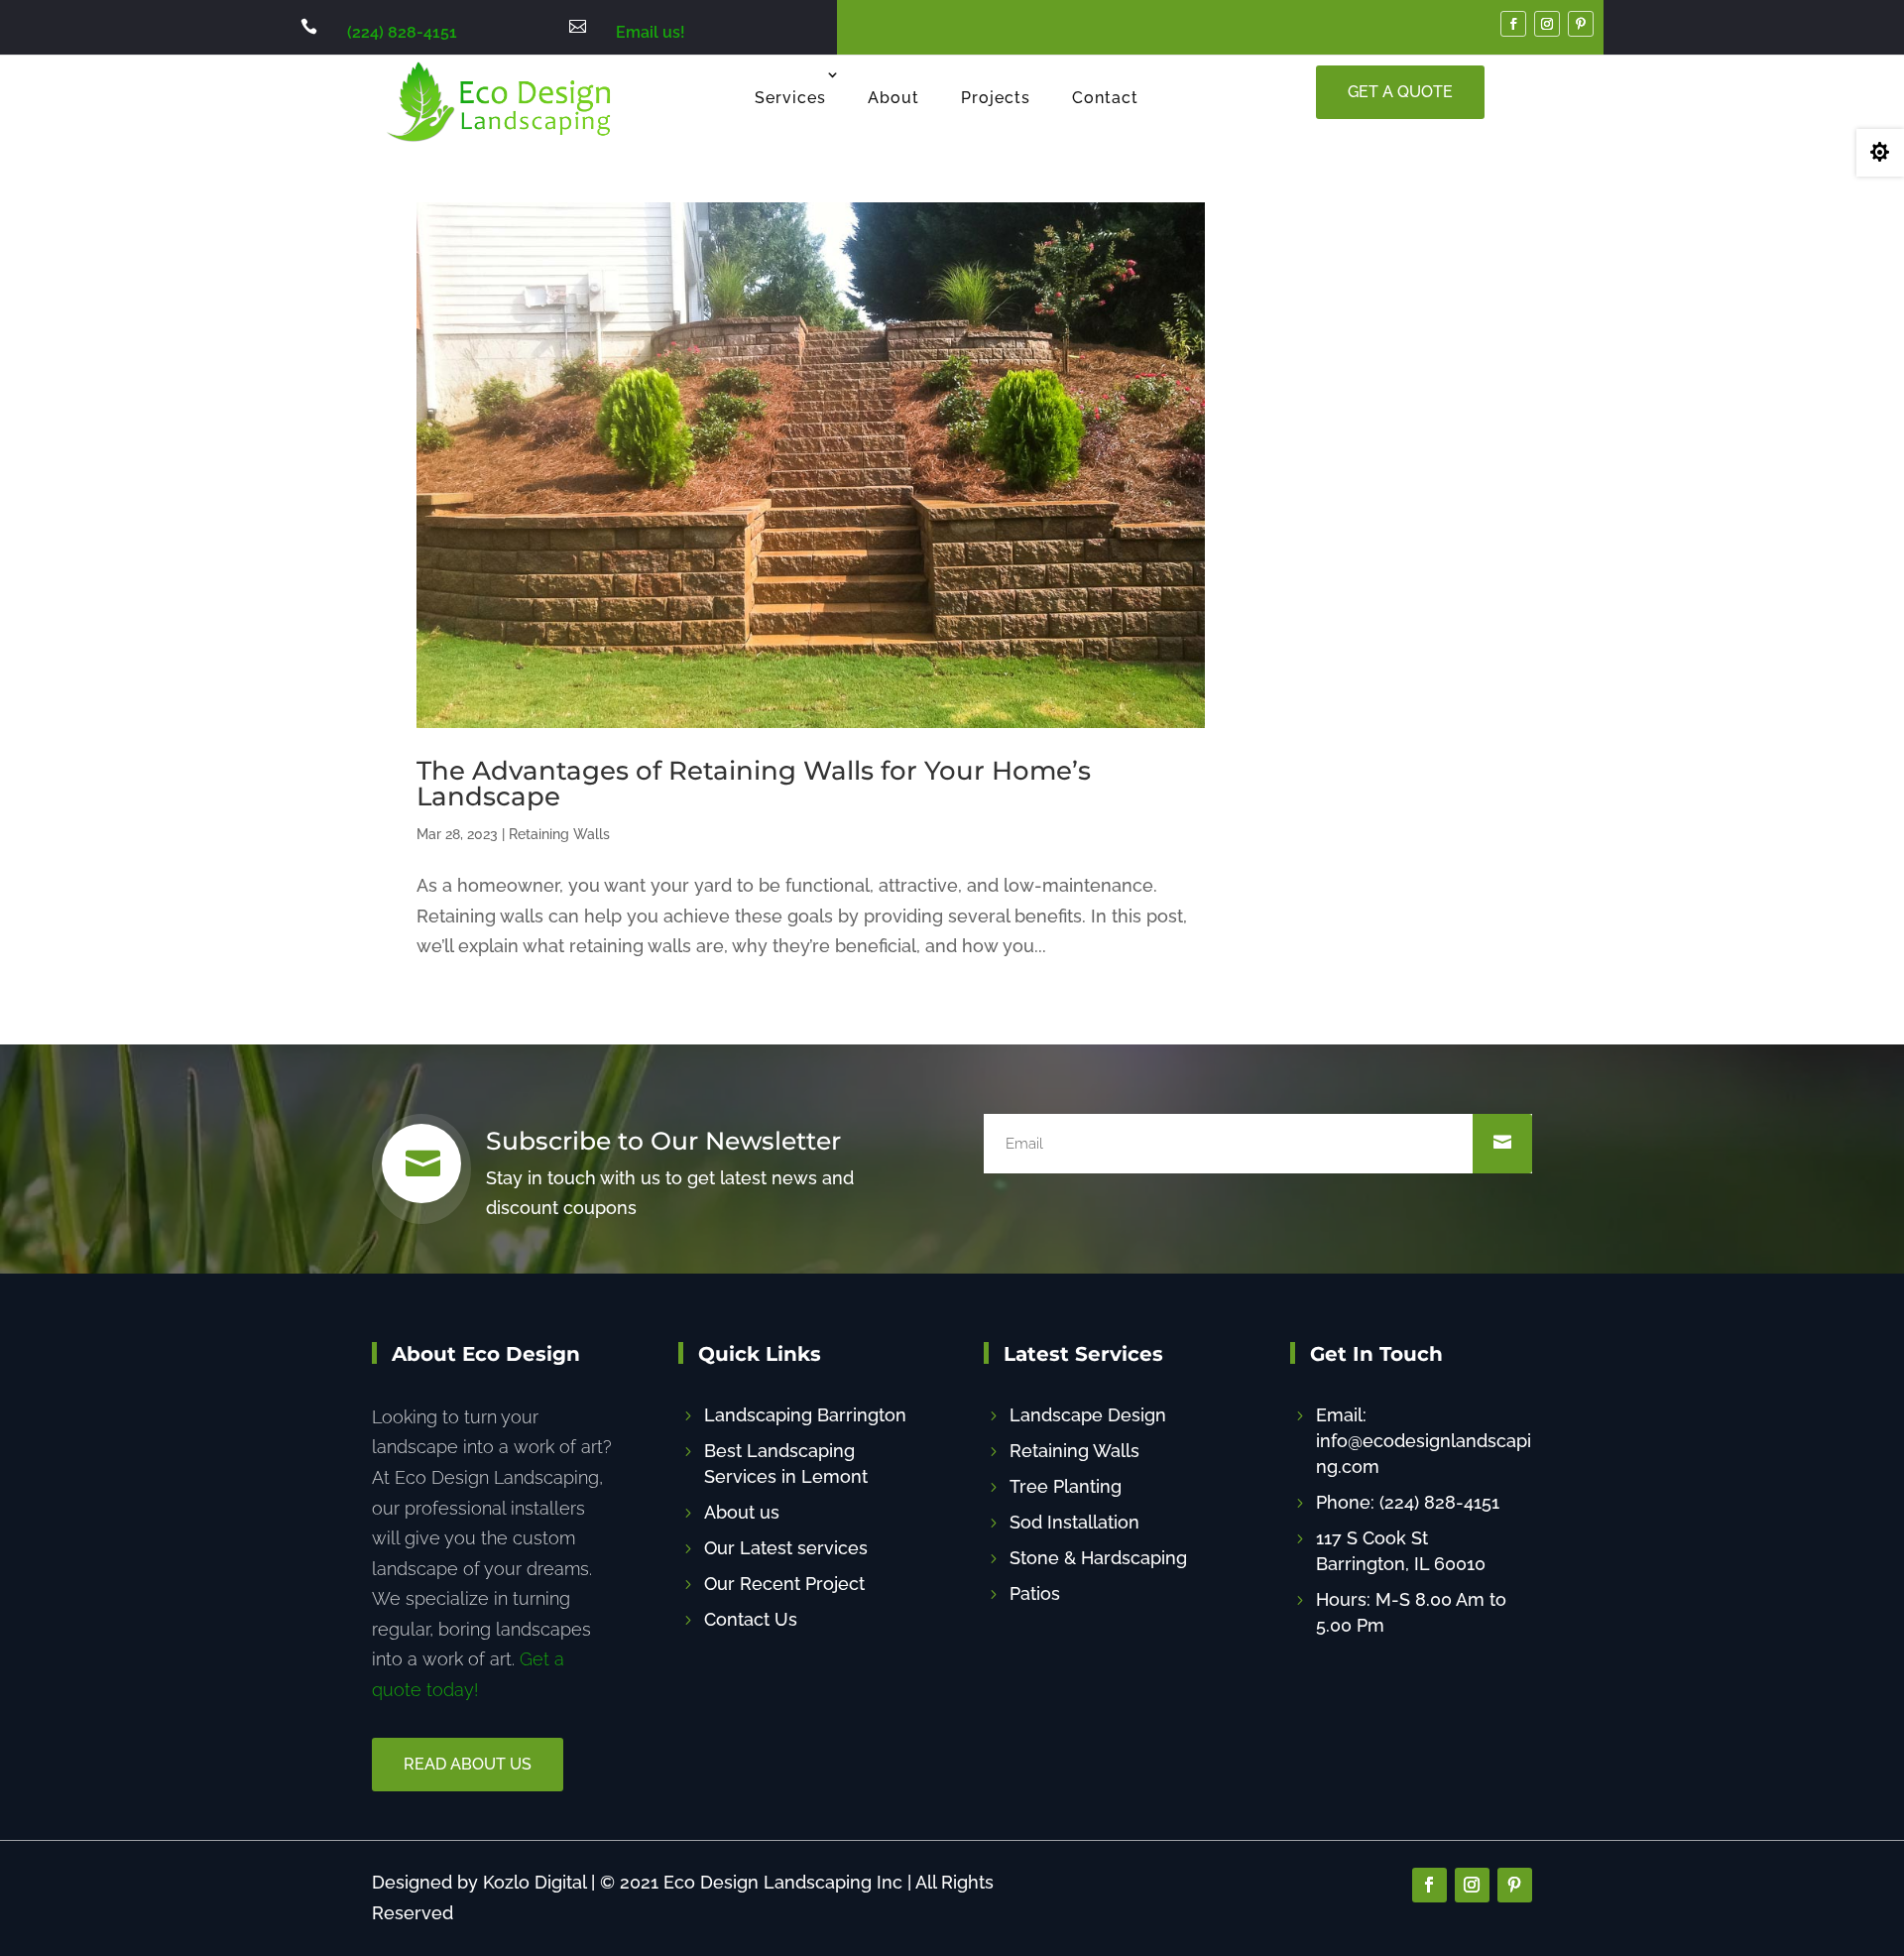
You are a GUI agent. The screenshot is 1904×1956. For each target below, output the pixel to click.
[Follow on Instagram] (1547, 24)
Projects (996, 98)
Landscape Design (1088, 1415)
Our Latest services (786, 1548)
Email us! (651, 32)
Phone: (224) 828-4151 (1408, 1502)
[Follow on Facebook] (1513, 24)
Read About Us (468, 1764)
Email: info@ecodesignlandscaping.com (1424, 1441)
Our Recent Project (784, 1584)
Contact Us (751, 1619)
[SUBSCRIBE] (1502, 1144)
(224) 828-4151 (402, 32)
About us (742, 1512)
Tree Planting (1066, 1486)
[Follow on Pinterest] (1581, 24)
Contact (1105, 98)
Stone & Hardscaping (1098, 1558)
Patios (1035, 1593)
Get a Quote (1400, 92)
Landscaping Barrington (805, 1415)
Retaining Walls (559, 834)
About (893, 98)
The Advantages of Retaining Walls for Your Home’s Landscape (754, 784)
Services (790, 98)
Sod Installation (1074, 1522)
